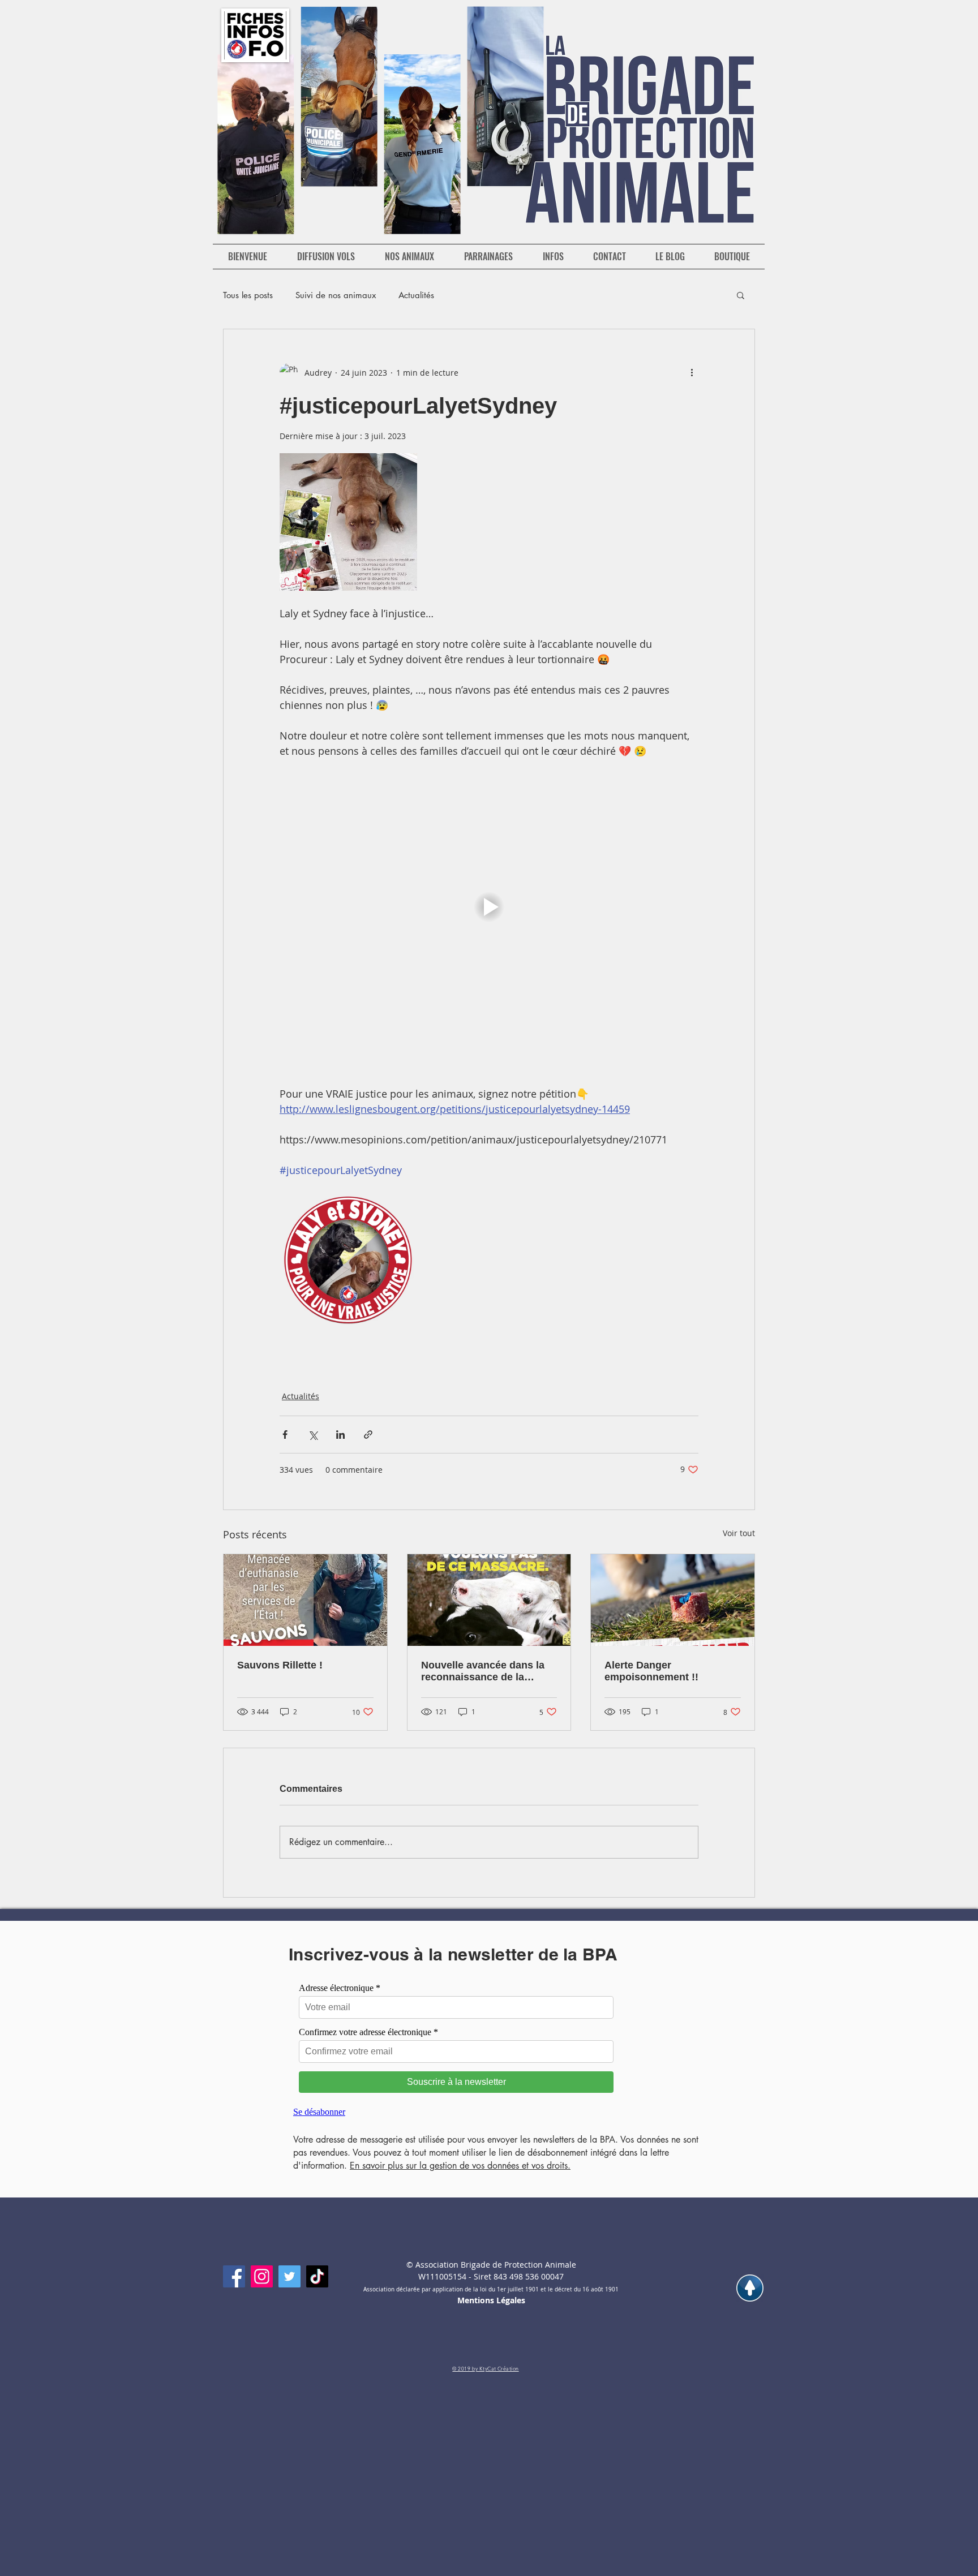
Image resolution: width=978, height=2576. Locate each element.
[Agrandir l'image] (348, 522)
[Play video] (489, 907)
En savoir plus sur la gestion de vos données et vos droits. (460, 2166)
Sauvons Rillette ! (280, 1665)
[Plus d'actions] (692, 372)
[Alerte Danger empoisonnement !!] (673, 1600)
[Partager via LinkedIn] (340, 1435)
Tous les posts (248, 295)
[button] (741, 295)
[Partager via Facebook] (285, 1435)
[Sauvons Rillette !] (305, 1600)
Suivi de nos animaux (336, 295)
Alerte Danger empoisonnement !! (651, 1671)
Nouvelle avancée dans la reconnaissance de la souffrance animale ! (483, 1671)
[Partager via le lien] (368, 1435)
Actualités (416, 295)
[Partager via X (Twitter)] (313, 1435)
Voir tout (739, 1533)
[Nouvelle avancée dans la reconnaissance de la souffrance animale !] (489, 1600)
